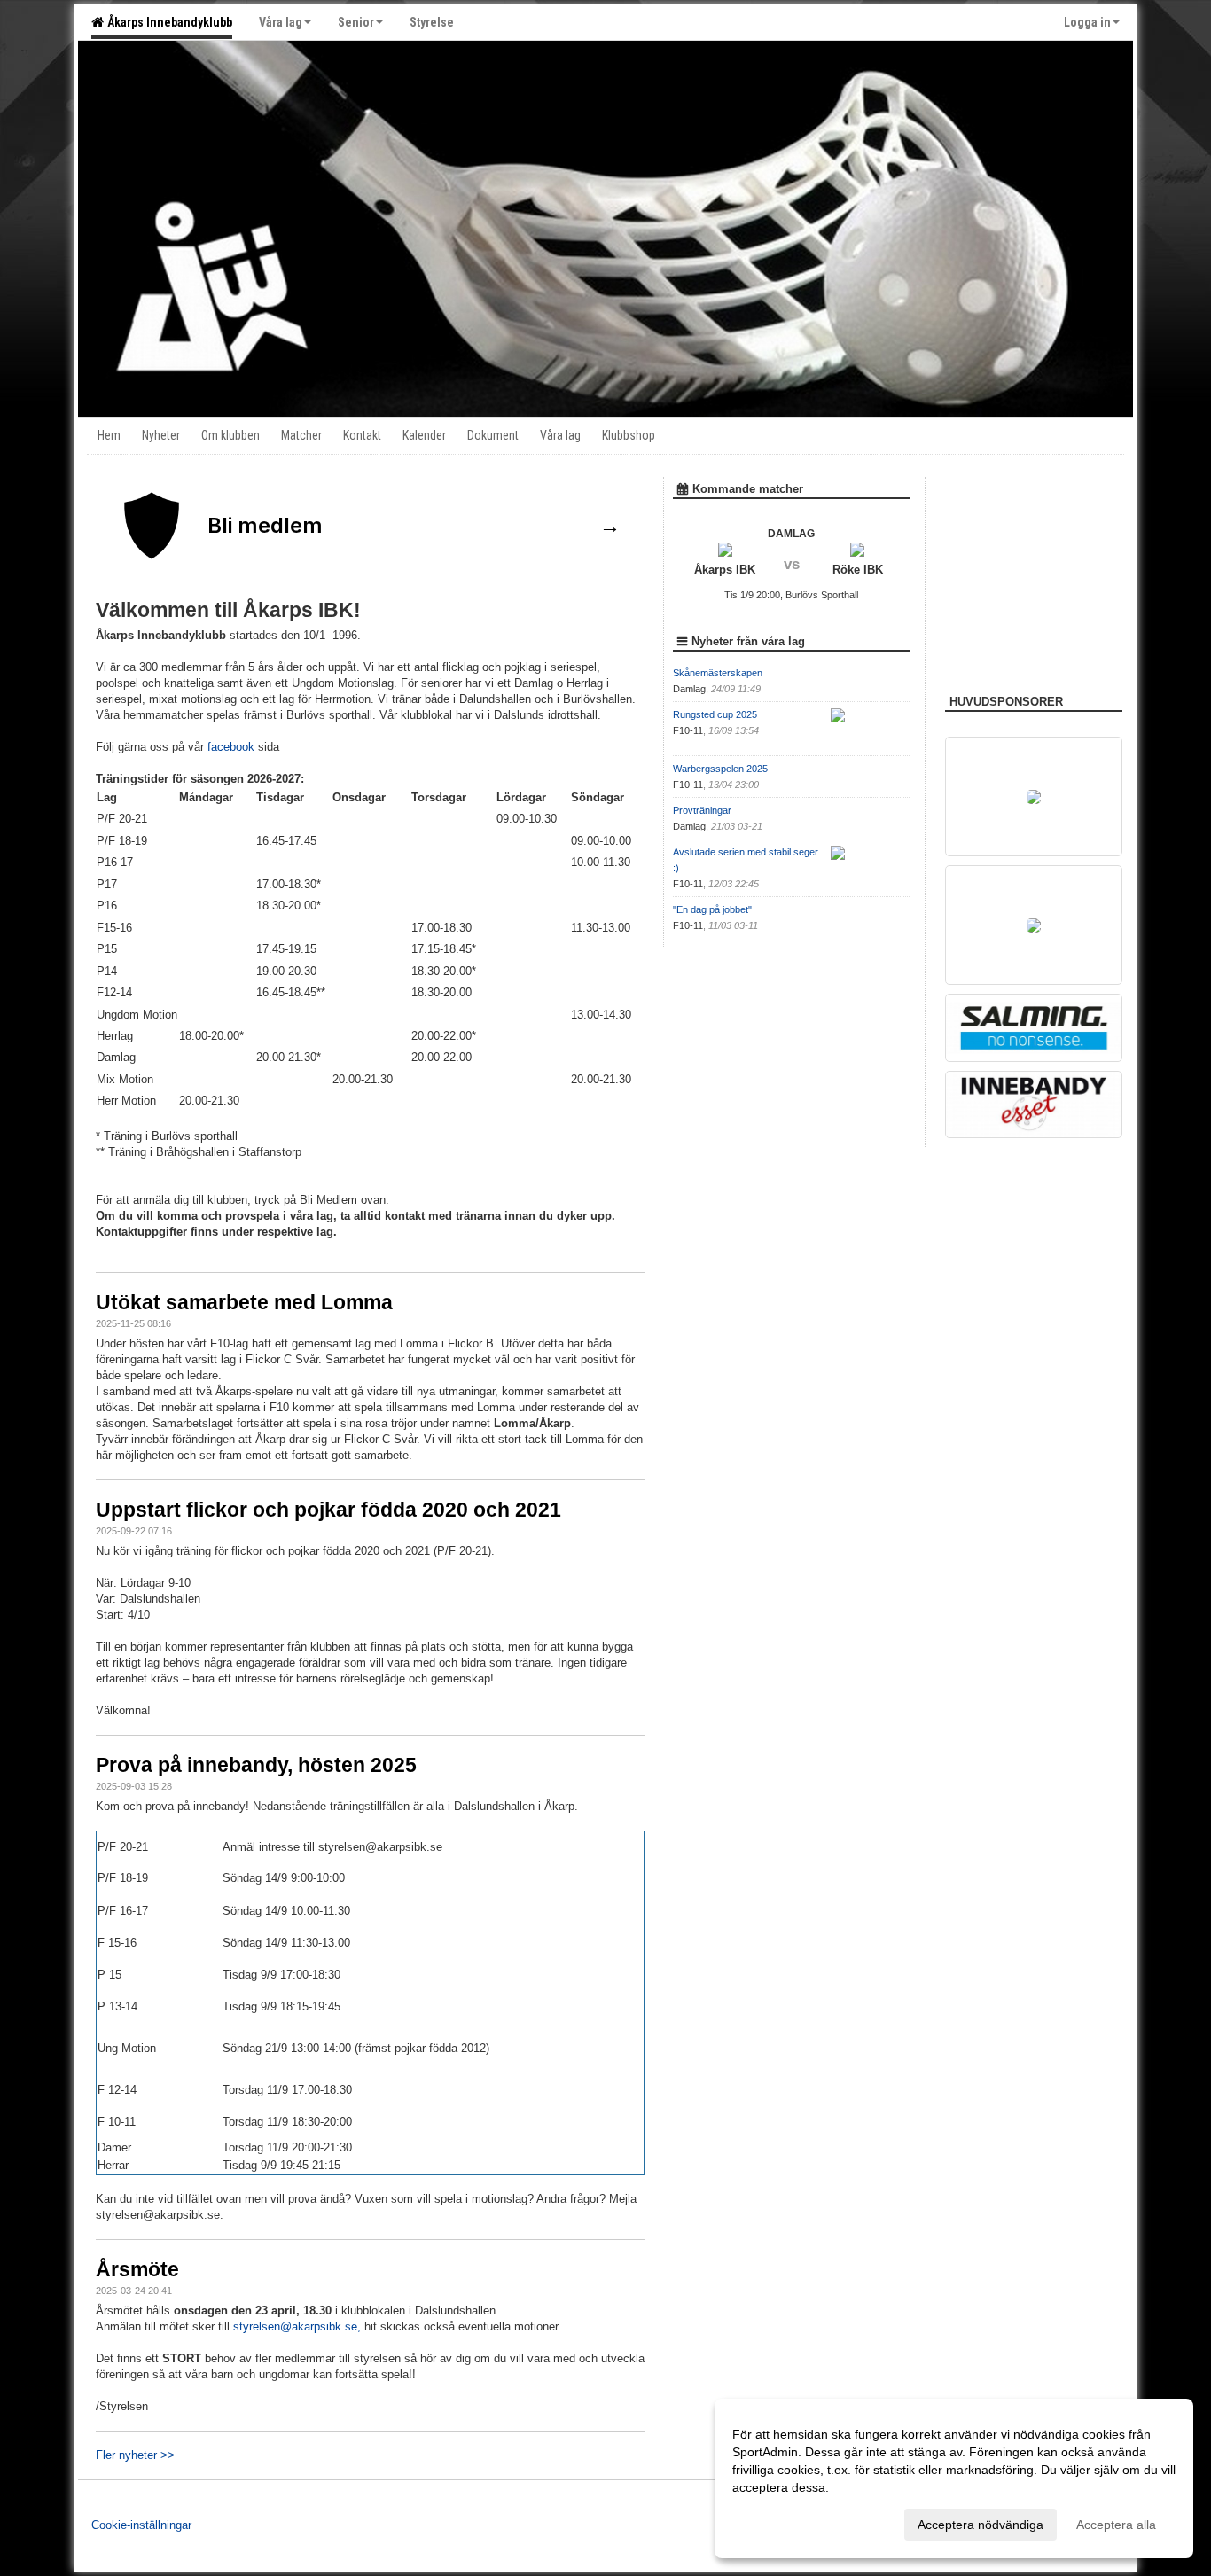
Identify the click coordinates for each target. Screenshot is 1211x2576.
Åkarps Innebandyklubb (167, 22)
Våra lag (281, 22)
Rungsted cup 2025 (715, 714)
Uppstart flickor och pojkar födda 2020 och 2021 (328, 1510)
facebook (233, 747)
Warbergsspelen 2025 (720, 769)
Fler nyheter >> (135, 2455)
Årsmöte (137, 2269)
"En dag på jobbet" (712, 909)
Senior (356, 22)
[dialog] (954, 2478)
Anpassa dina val (780, 2522)
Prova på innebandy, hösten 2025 (256, 1765)
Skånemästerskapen (718, 673)
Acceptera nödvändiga (981, 2525)
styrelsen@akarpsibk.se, (297, 2326)
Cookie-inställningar (141, 2525)
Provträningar (702, 810)
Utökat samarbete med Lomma (244, 1302)
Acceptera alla (1116, 2525)
